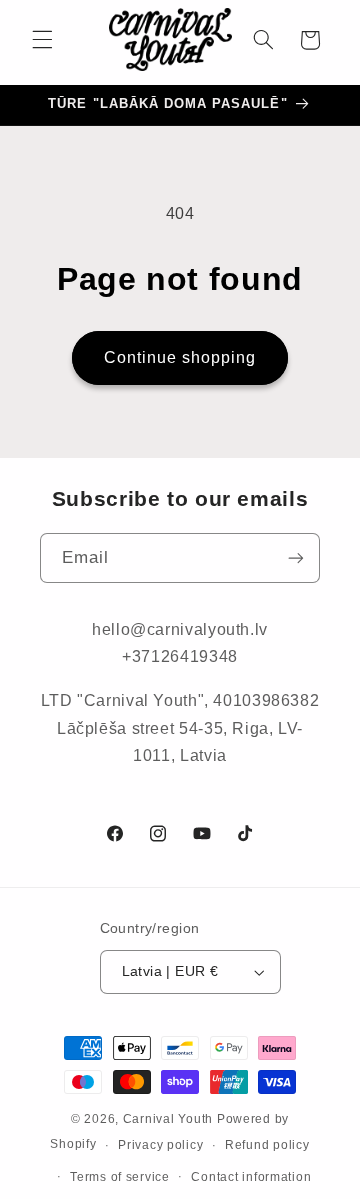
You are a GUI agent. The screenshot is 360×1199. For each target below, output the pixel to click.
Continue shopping (180, 357)
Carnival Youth (168, 1119)
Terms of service (120, 1177)
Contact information (251, 1177)
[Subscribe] (296, 557)
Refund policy (267, 1145)
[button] (42, 40)
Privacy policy (160, 1145)
